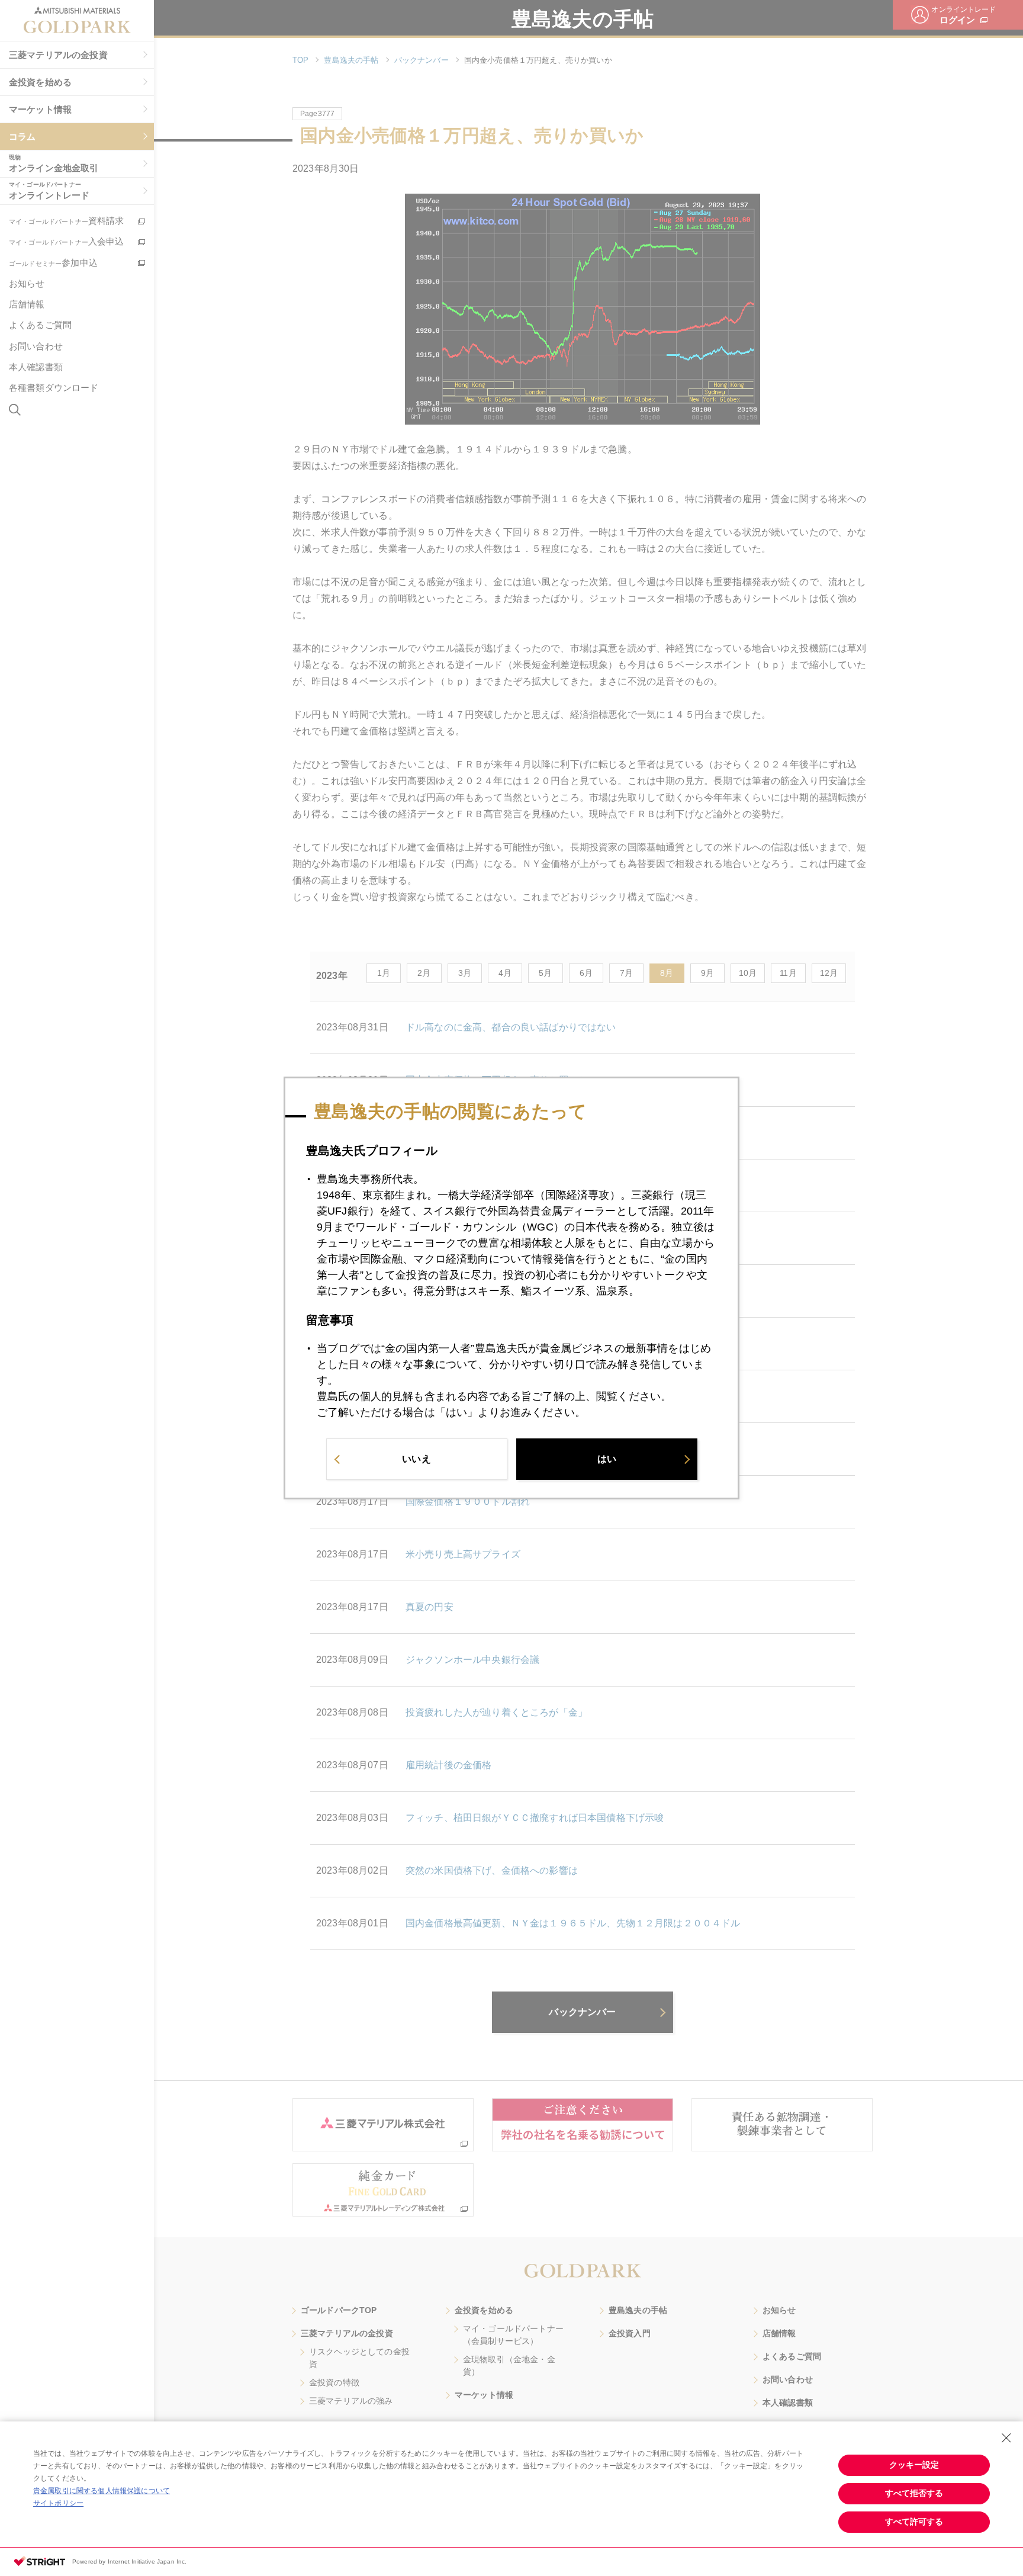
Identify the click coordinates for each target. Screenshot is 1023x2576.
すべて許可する (914, 2522)
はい (607, 1459)
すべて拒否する (914, 2493)
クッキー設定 (914, 2465)
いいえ (416, 1459)
